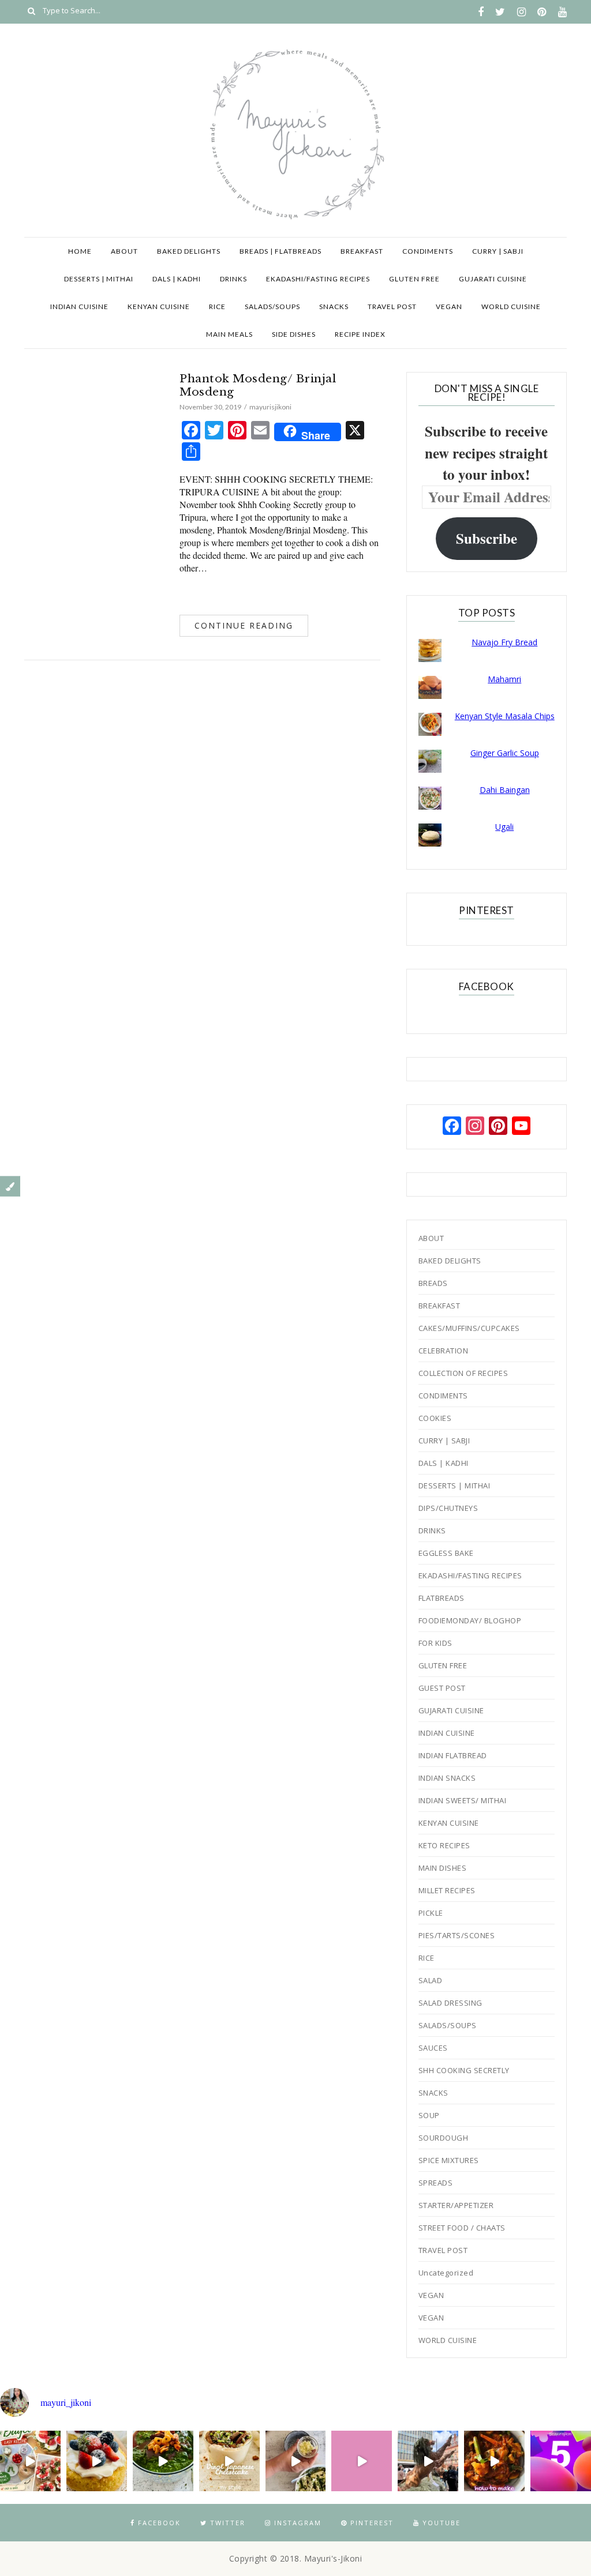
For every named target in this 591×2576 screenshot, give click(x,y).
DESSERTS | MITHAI (99, 279)
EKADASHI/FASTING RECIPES (318, 279)
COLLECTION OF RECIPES (463, 1373)
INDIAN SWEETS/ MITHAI (463, 1800)
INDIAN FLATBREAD (453, 1755)
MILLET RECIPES (447, 1890)
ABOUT (124, 251)
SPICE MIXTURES (449, 2160)
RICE (217, 307)
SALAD (431, 1980)
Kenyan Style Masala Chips (505, 716)
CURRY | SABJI (498, 251)
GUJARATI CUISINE (493, 279)
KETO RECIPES (444, 1845)
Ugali (504, 827)
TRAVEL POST (392, 307)
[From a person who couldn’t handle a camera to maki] (561, 2461)
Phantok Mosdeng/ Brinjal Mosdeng (258, 385)
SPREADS (436, 2183)
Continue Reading (244, 625)
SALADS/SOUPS (272, 307)
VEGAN (449, 307)
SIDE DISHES (294, 334)
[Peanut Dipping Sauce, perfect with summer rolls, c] (296, 2461)
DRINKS (233, 279)
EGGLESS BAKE (446, 1553)
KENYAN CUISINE (159, 307)
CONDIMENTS (428, 251)
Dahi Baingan (505, 790)
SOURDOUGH (444, 2138)
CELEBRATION (444, 1351)
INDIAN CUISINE (79, 307)
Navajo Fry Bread (504, 642)
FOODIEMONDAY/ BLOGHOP (470, 1620)
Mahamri (504, 679)
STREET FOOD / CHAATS (462, 2228)
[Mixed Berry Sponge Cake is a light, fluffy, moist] (97, 2461)
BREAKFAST (362, 251)
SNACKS (334, 307)
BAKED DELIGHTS (189, 251)
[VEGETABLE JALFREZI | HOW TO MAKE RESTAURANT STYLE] (494, 2461)
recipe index (360, 334)
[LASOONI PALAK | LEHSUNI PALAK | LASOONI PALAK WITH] (163, 2461)
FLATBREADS (442, 1598)
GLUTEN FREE (414, 279)
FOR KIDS (435, 1643)
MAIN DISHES (443, 1868)
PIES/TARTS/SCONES (457, 1935)
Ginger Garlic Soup (505, 753)
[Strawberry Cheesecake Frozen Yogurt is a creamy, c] (362, 2461)
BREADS (433, 1283)
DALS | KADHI (177, 279)
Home (80, 251)
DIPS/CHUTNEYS (448, 1508)
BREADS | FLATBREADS (280, 251)
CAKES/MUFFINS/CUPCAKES (469, 1328)
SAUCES (433, 2048)
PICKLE (431, 1913)
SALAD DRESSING (450, 2003)
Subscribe (487, 538)
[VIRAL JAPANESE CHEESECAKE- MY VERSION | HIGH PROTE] (229, 2461)
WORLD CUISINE (511, 307)
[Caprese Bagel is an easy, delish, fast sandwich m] (30, 2461)
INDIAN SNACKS (447, 1778)
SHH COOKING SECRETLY (464, 2070)
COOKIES (435, 1418)
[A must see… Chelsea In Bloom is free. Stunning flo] (428, 2461)
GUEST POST (442, 1688)
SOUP (429, 2115)
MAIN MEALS (229, 334)
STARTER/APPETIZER (456, 2205)
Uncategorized (446, 2273)
